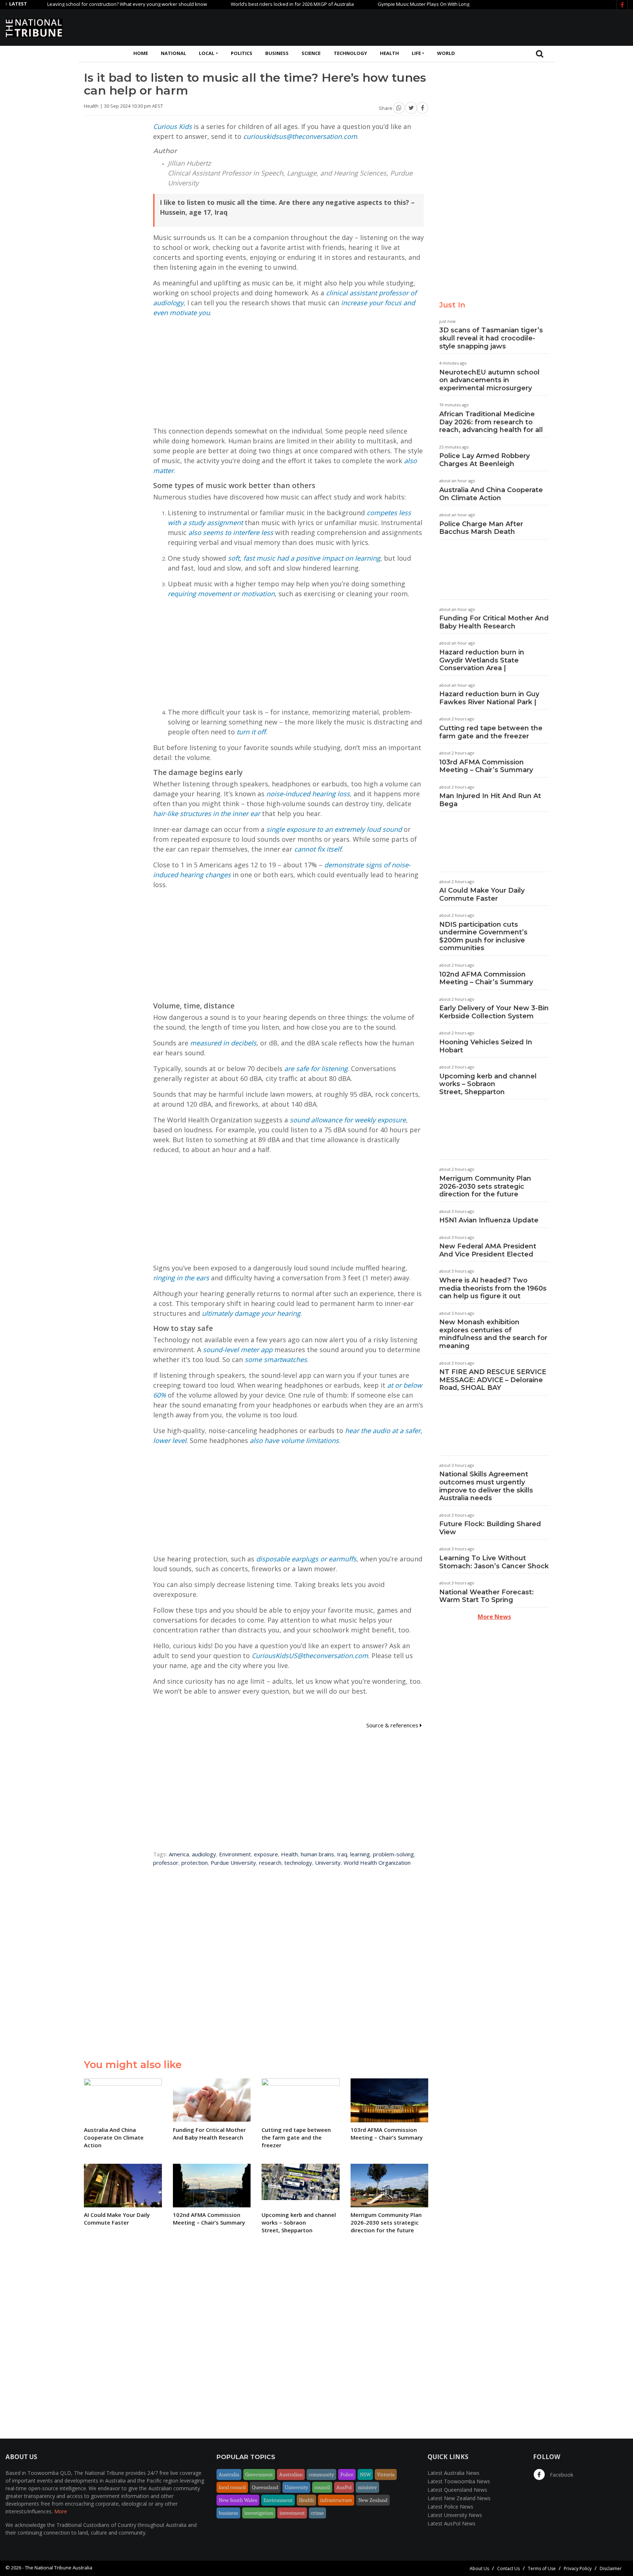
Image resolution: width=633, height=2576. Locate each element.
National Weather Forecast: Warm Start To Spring (486, 1596)
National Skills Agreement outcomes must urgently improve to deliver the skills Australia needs (486, 1486)
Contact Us (508, 2568)
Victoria (386, 2474)
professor (166, 1863)
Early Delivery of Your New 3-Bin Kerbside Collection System (494, 1012)
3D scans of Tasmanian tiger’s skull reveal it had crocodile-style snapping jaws (491, 338)
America (179, 1854)
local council (232, 2487)
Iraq (342, 1854)
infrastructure (336, 2500)
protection (195, 1863)
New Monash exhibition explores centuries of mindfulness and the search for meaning (493, 1334)
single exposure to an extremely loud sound (334, 829)
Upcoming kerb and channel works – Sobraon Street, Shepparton (488, 1084)
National (173, 53)
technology (298, 1863)
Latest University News (455, 2515)
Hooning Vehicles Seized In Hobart (486, 1046)
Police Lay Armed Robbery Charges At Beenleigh (484, 460)
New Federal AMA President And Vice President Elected (488, 1250)
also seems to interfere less (231, 532)
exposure (266, 1854)
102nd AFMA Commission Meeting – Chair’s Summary (486, 978)
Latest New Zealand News (459, 2498)
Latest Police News (450, 2507)
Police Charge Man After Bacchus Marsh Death (481, 528)
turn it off (251, 732)
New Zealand (373, 2500)
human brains (317, 1854)
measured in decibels (223, 1043)
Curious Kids (173, 126)
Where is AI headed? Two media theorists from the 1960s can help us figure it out (493, 1288)
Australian (291, 2474)
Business (277, 53)
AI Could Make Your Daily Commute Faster (482, 894)
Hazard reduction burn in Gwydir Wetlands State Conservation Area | (482, 660)
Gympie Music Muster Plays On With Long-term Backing (390, 4)
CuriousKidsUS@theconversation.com (310, 1656)
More (61, 2511)
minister (367, 2487)
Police (347, 2474)
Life (416, 53)
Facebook (561, 2475)
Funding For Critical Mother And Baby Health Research (494, 622)
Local (207, 53)
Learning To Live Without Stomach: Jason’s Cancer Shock (494, 1562)
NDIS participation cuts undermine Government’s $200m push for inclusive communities (483, 936)
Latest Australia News (454, 2473)
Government (259, 2474)
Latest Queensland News (457, 2490)
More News (494, 1617)
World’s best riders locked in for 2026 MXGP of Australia (244, 4)
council (322, 2487)
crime (317, 2513)
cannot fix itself (318, 849)
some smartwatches (276, 1359)
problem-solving (393, 1854)
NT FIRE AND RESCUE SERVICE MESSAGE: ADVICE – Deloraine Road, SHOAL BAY (493, 1380)
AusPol (344, 2487)
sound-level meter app (238, 1350)
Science (311, 53)
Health (389, 53)
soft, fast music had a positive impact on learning (304, 558)
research (270, 1863)
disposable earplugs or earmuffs (306, 1559)
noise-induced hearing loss (308, 794)
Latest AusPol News (451, 2523)
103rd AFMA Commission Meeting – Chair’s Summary (486, 766)
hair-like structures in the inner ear (207, 813)
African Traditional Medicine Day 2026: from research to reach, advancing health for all (491, 422)
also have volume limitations (294, 1440)
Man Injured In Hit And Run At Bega (490, 800)
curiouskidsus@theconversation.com (300, 136)
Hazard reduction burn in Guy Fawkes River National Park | (489, 698)
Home (141, 53)
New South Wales (238, 2500)
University (328, 1863)
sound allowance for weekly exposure (348, 1120)
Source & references (393, 1725)
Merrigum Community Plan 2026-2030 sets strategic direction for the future (485, 1186)
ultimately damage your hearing (251, 1313)
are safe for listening (316, 1069)
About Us (479, 2568)
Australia (229, 2474)
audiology (204, 1854)
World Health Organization (377, 1863)
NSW (365, 2474)
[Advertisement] (494, 27)
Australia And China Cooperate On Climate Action (491, 494)
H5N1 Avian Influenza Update (489, 1220)
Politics (242, 53)
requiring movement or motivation (221, 594)
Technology (350, 53)
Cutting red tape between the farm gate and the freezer (491, 732)
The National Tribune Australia (59, 2568)
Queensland (265, 2487)
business (228, 2513)
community (321, 2474)
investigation (259, 2513)
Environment (235, 1854)
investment (292, 2513)
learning (360, 1854)
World (446, 53)
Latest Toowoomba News (459, 2481)
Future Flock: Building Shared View (490, 1528)
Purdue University (233, 1863)
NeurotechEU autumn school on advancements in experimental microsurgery (489, 380)
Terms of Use (542, 2568)
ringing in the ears (181, 1278)
